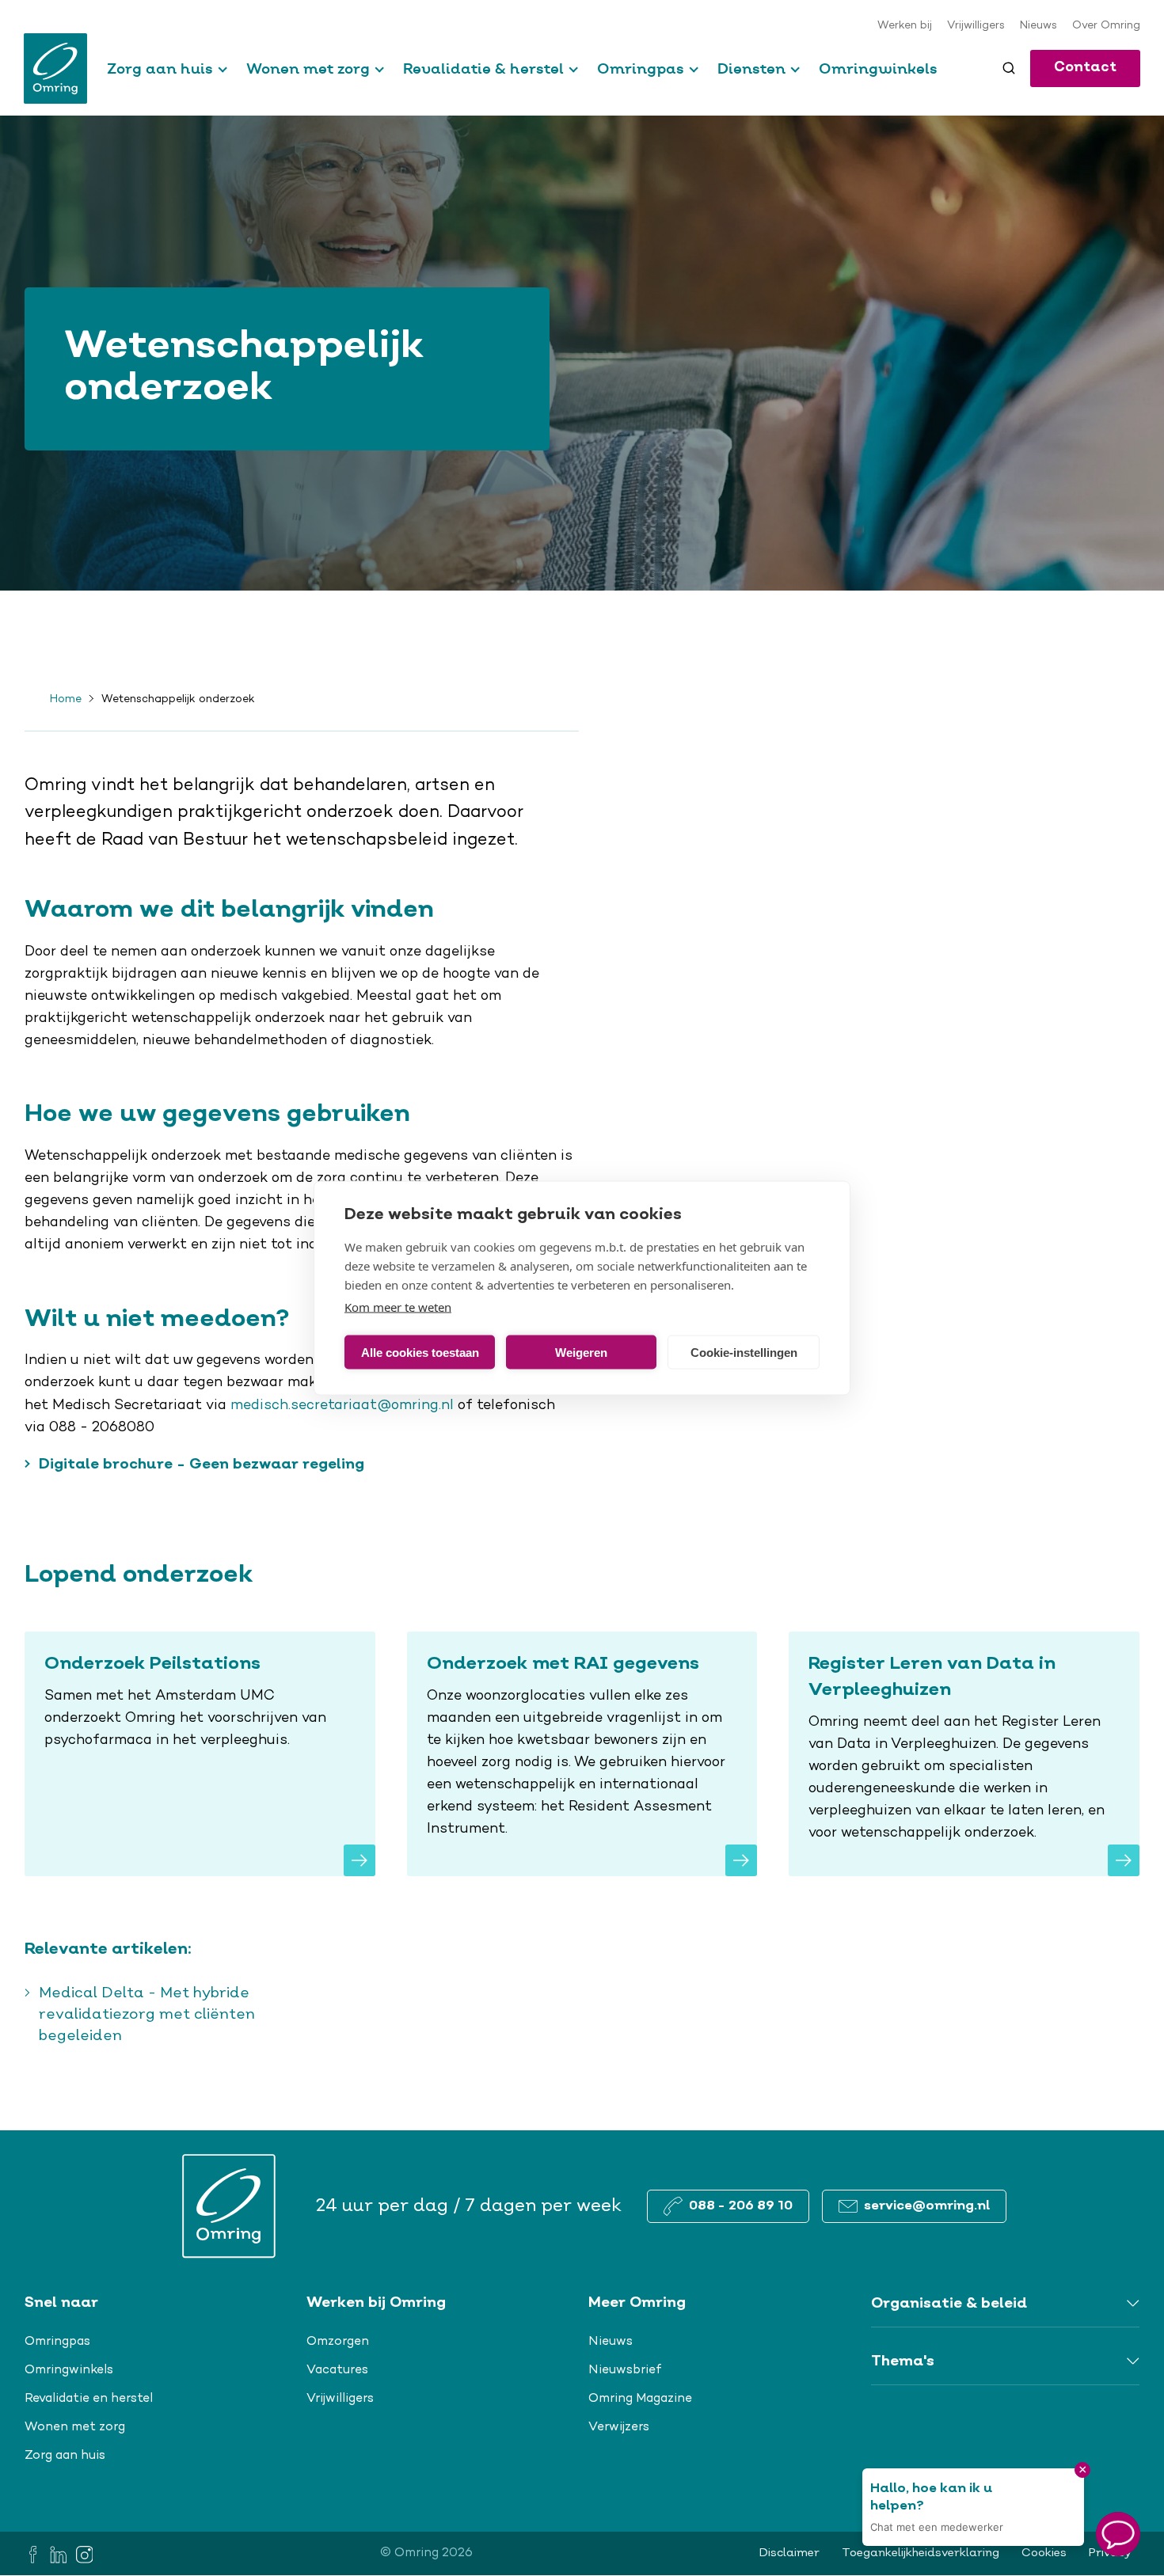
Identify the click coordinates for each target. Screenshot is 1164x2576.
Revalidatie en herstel (89, 2399)
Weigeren (581, 1352)
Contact (1085, 68)
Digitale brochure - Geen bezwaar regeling (202, 1465)
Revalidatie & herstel (483, 68)
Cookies (1044, 2553)
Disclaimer (789, 2553)
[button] (1118, 2534)
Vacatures (337, 2370)
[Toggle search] (1009, 68)
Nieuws (1038, 26)
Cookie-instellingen (744, 1352)
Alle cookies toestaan (420, 1352)
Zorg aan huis (160, 68)
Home (66, 700)
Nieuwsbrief (625, 2370)
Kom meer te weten (398, 1307)
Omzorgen (338, 2342)
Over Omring (1106, 26)
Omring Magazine (640, 2399)
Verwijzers (619, 2427)
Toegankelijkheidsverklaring (921, 2553)
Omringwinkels (878, 68)
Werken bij (905, 26)
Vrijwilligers (976, 26)
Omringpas (641, 68)
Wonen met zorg (308, 68)
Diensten (751, 68)
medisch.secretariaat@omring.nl (342, 1406)
